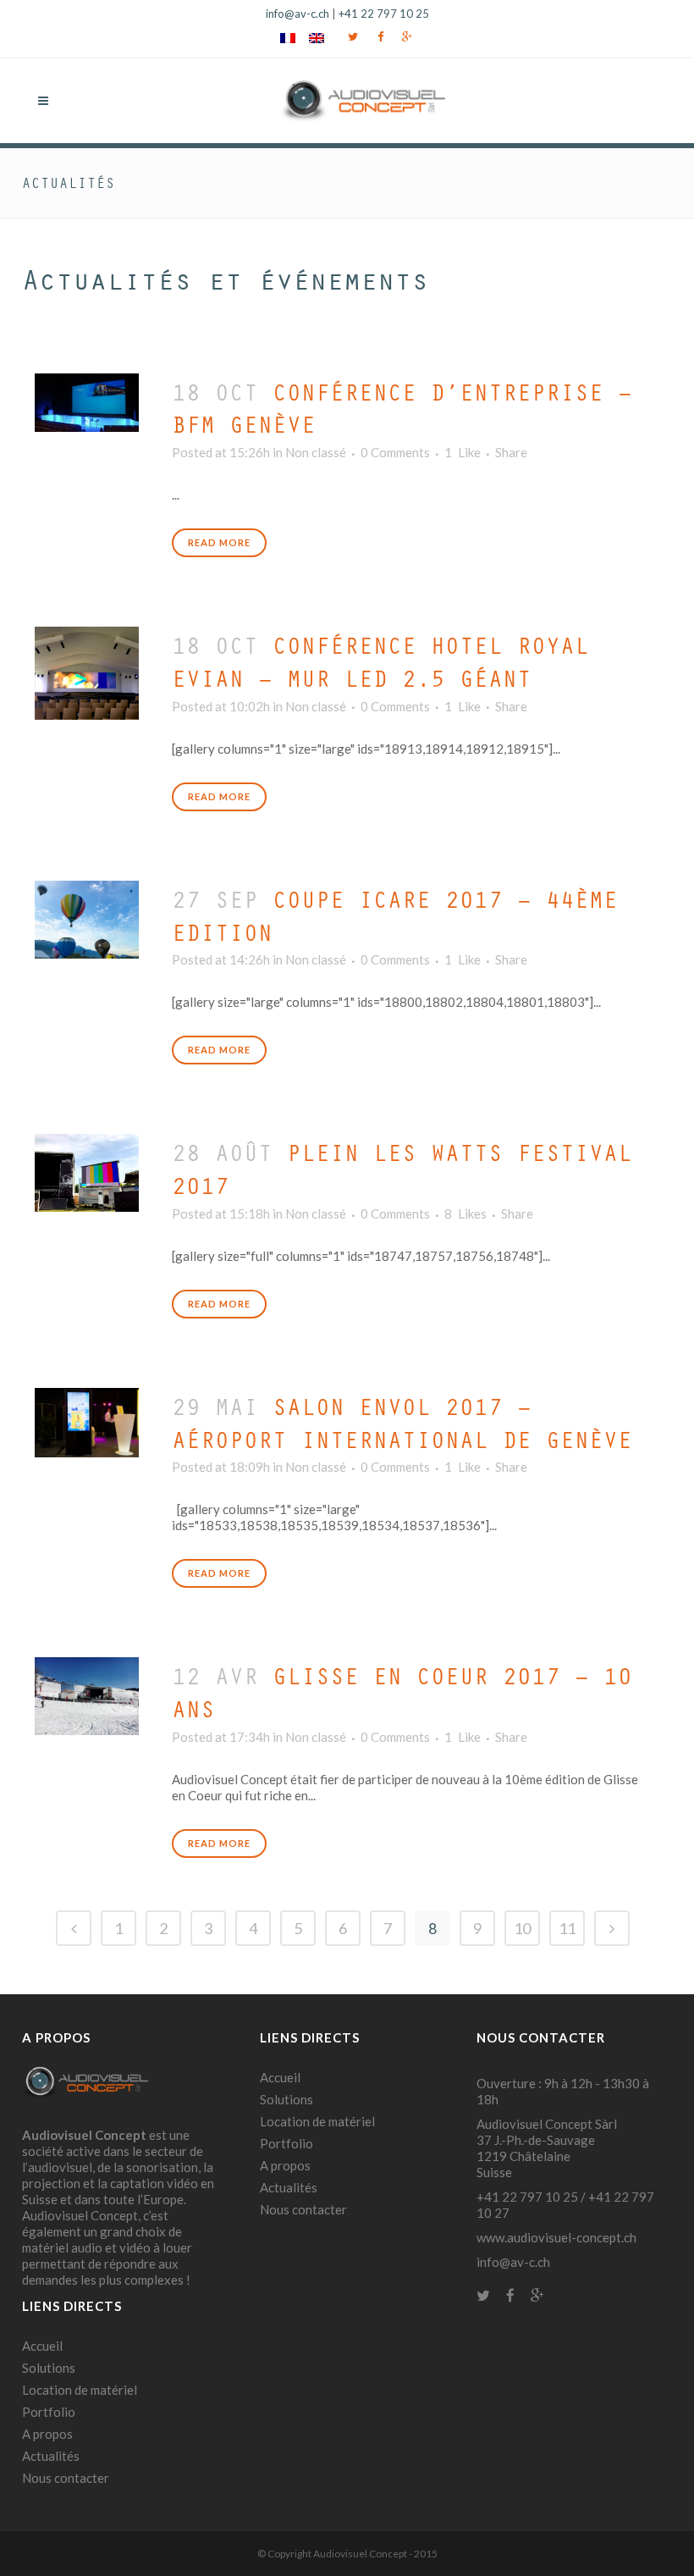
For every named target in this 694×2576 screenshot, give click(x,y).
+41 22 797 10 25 (384, 14)
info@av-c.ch (297, 14)
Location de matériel (80, 2390)
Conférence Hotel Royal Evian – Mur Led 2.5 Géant (380, 661)
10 (522, 1928)
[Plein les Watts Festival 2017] (87, 1169)
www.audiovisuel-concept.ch (556, 2237)
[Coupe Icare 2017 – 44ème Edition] (87, 915)
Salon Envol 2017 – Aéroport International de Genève (402, 1423)
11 (567, 1928)
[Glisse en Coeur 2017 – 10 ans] (87, 1692)
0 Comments (395, 452)
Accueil (42, 2346)
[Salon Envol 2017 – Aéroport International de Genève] (87, 1418)
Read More (219, 542)
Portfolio (49, 2412)
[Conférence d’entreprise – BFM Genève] (87, 398)
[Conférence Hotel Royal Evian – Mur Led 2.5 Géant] (87, 669)
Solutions (49, 2368)
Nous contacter (66, 2478)
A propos (47, 2434)
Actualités (51, 2456)
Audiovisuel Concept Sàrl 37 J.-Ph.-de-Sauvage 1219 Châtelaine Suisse (547, 2148)
